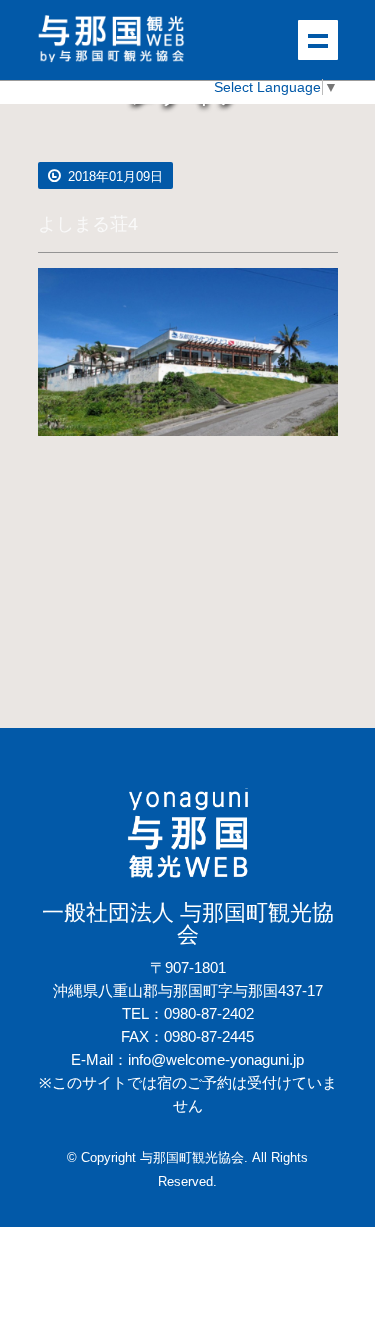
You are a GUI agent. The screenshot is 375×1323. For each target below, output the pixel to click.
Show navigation (318, 40)
